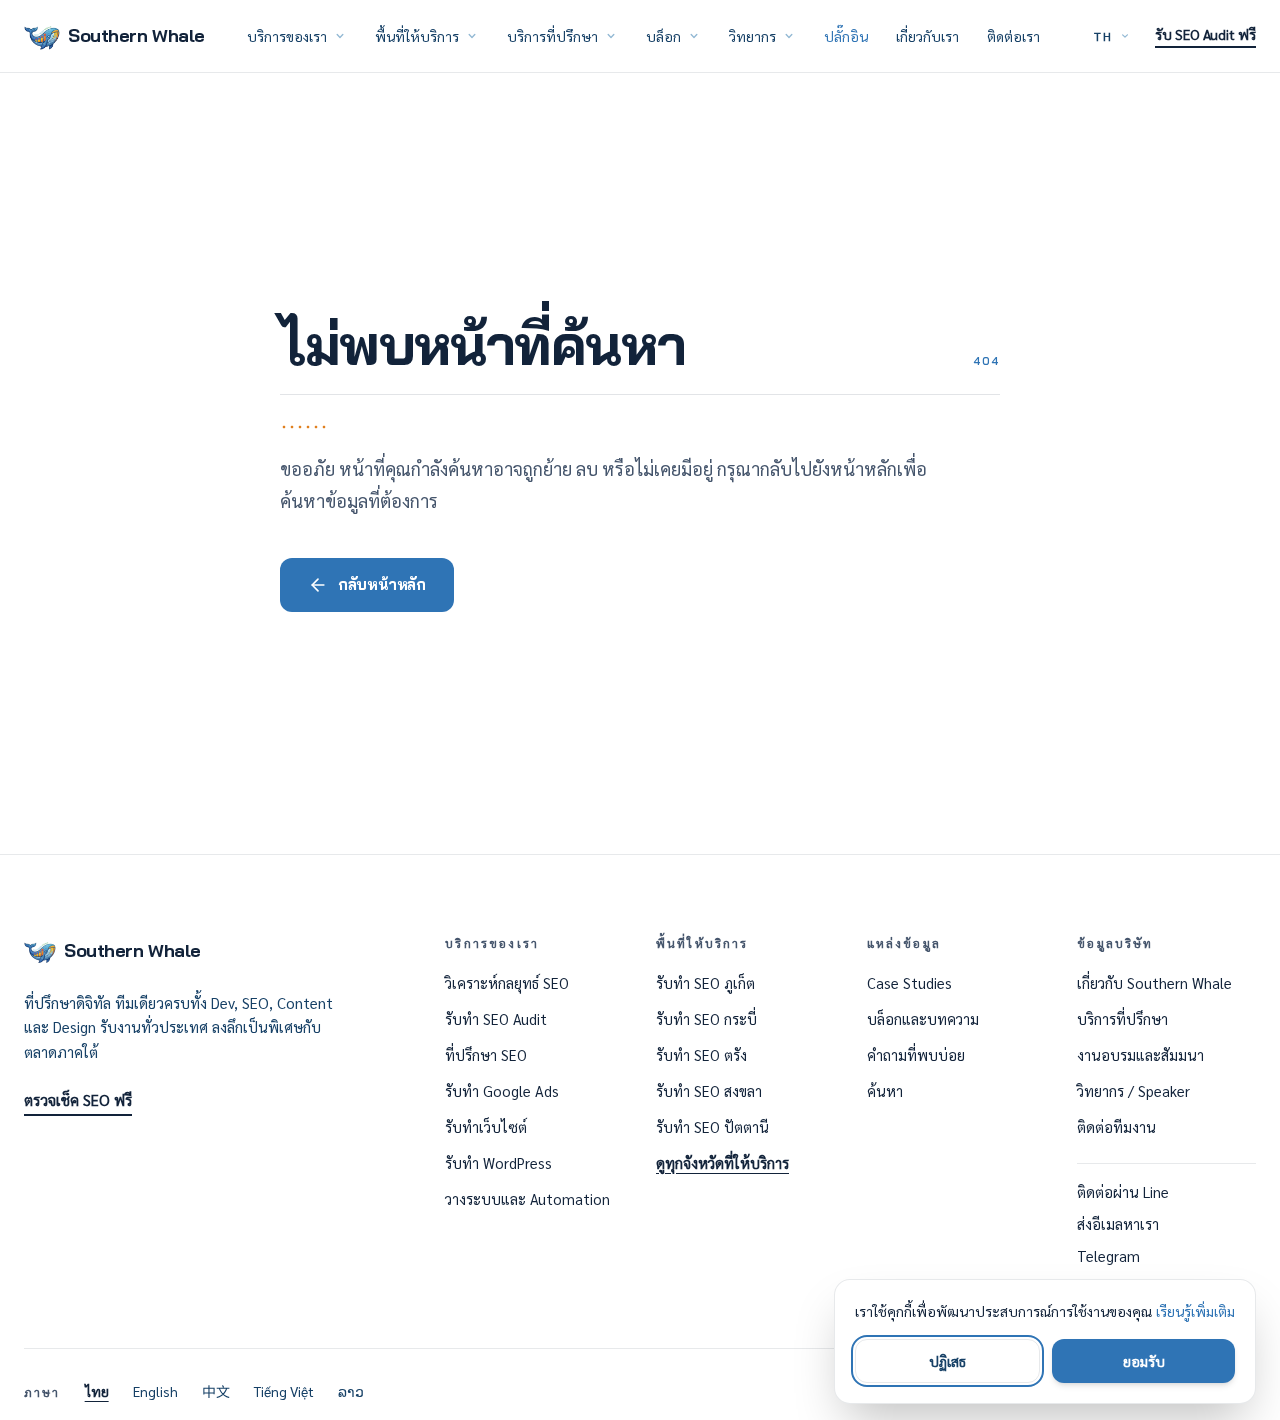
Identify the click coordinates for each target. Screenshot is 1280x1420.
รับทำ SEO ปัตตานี (712, 1127)
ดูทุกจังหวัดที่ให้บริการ (722, 1163)
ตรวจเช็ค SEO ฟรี (78, 1099)
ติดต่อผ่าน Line (1123, 1192)
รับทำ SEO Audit (496, 1019)
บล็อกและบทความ (923, 1019)
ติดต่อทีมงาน (1116, 1127)
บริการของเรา (287, 36)
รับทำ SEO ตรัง (701, 1055)
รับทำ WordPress (498, 1163)
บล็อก (663, 36)
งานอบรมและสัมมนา (1140, 1055)
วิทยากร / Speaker (1133, 1091)
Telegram (1108, 1256)
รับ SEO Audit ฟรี (1205, 34)
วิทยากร (752, 36)
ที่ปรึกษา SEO (486, 1055)
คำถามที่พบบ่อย (916, 1055)
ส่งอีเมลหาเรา (1118, 1224)
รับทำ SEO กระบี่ (706, 1019)
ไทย (97, 1391)
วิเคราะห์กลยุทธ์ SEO (507, 983)
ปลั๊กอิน (846, 36)
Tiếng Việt (284, 1391)
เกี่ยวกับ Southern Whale (1154, 983)
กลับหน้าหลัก (382, 584)
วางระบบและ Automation (527, 1199)
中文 (216, 1391)
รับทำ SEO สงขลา (709, 1091)
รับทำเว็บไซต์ (486, 1127)
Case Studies (909, 983)
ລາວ (351, 1391)
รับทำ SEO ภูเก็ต (705, 983)
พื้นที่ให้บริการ (417, 36)
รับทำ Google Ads (502, 1091)
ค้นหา (885, 1091)
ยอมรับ (1144, 1361)
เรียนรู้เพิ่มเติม (1195, 1311)
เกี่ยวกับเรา (927, 36)
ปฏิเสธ (947, 1361)
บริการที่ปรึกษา (552, 36)
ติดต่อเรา (1013, 36)
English (155, 1391)
